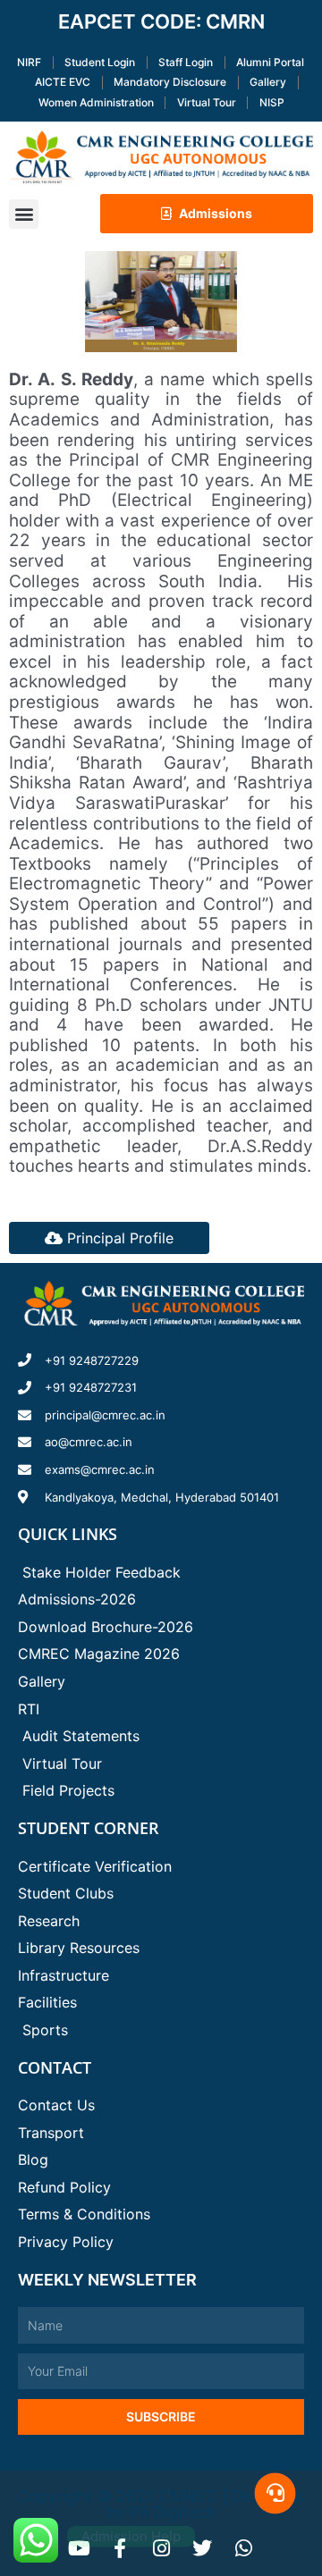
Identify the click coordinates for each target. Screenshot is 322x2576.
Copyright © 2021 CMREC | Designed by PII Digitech (161, 2504)
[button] (24, 214)
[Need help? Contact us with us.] (275, 2493)
